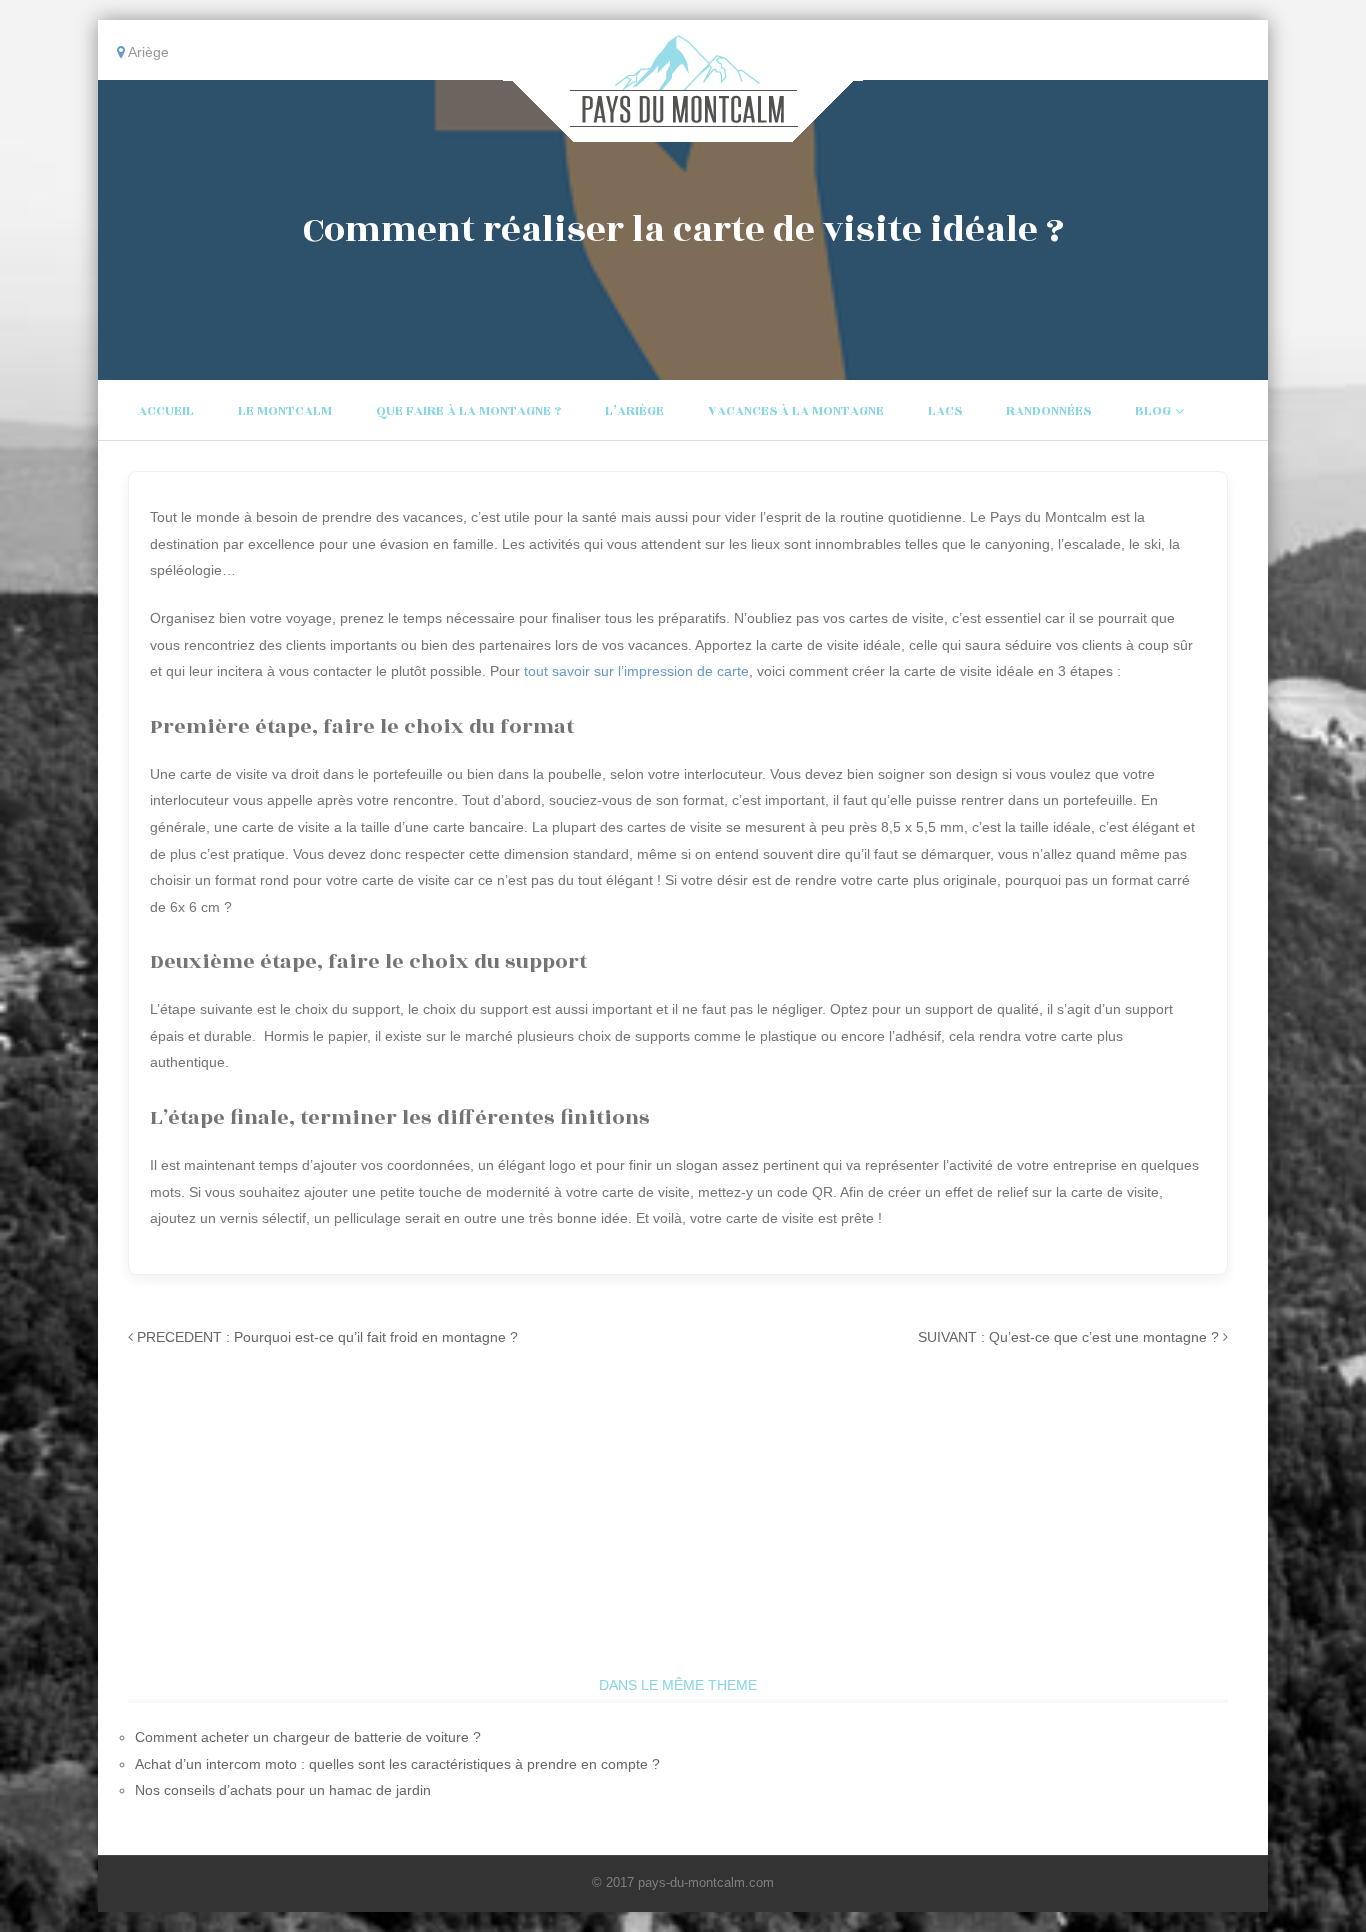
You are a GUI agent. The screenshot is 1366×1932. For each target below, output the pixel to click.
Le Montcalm (285, 411)
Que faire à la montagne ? (468, 411)
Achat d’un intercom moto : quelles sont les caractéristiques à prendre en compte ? (397, 1764)
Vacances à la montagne (796, 411)
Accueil (166, 411)
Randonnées (1048, 411)
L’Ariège (634, 411)
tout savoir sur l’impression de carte (636, 671)
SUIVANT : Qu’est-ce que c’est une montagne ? (1068, 1337)
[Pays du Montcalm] (683, 128)
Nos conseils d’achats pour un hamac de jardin (283, 1790)
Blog (1153, 411)
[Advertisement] (678, 1522)
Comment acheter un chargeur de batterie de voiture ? (308, 1737)
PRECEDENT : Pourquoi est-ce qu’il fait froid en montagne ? (327, 1337)
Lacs (945, 411)
